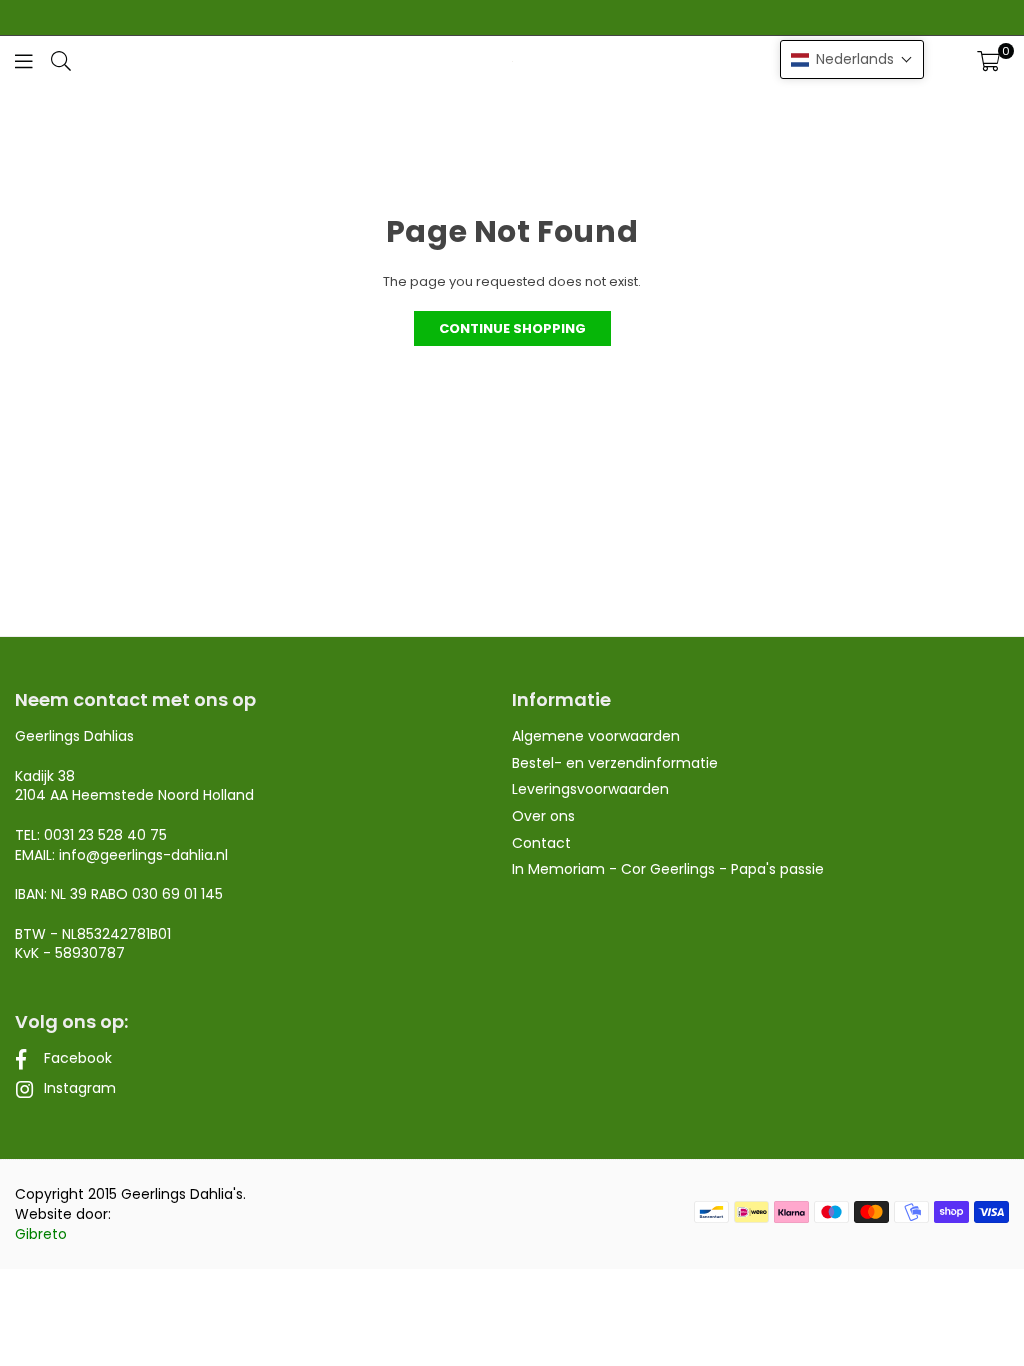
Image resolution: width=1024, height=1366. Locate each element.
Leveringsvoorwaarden (590, 789)
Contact (541, 843)
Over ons (543, 816)
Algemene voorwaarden (596, 736)
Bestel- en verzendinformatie (615, 763)
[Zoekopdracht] (61, 60)
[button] (988, 61)
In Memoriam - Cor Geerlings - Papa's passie (668, 869)
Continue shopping (512, 328)
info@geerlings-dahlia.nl (143, 855)
